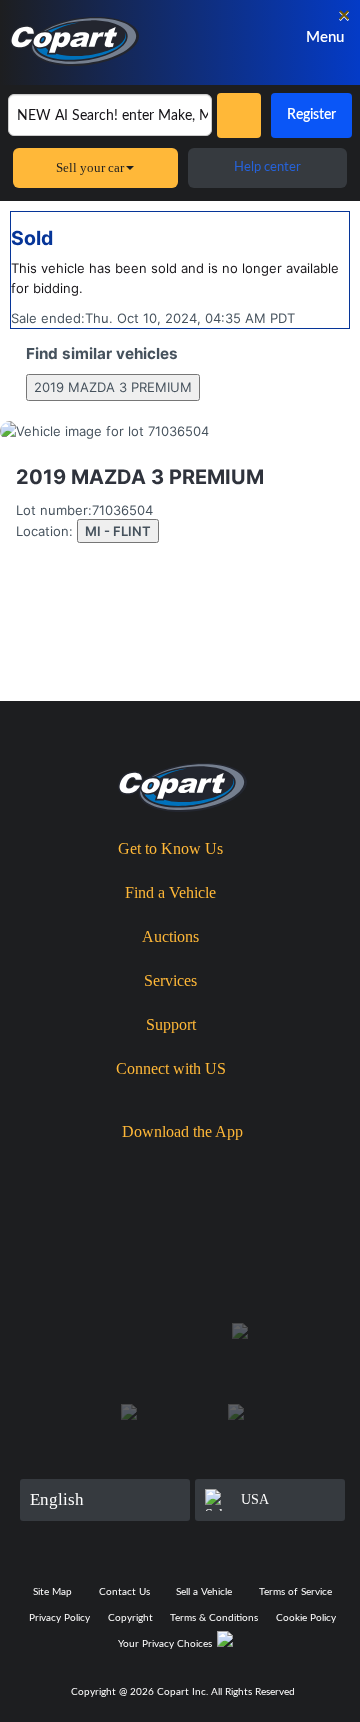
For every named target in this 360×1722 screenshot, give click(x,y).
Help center (267, 167)
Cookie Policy (306, 1618)
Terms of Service (295, 1592)
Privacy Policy (59, 1618)
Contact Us (124, 1592)
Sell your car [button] (90, 167)
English (57, 1499)
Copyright (130, 1618)
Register (311, 115)
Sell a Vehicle (204, 1592)
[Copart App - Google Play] (242, 1166)
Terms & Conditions (214, 1618)
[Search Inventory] (239, 115)
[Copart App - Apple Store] (127, 1166)
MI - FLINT (118, 531)
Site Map (52, 1592)
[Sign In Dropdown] (250, 37)
